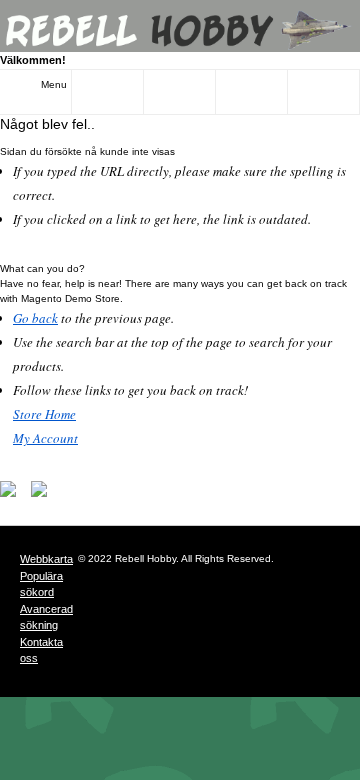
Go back (35, 318)
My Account (45, 438)
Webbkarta (46, 559)
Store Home (44, 414)
